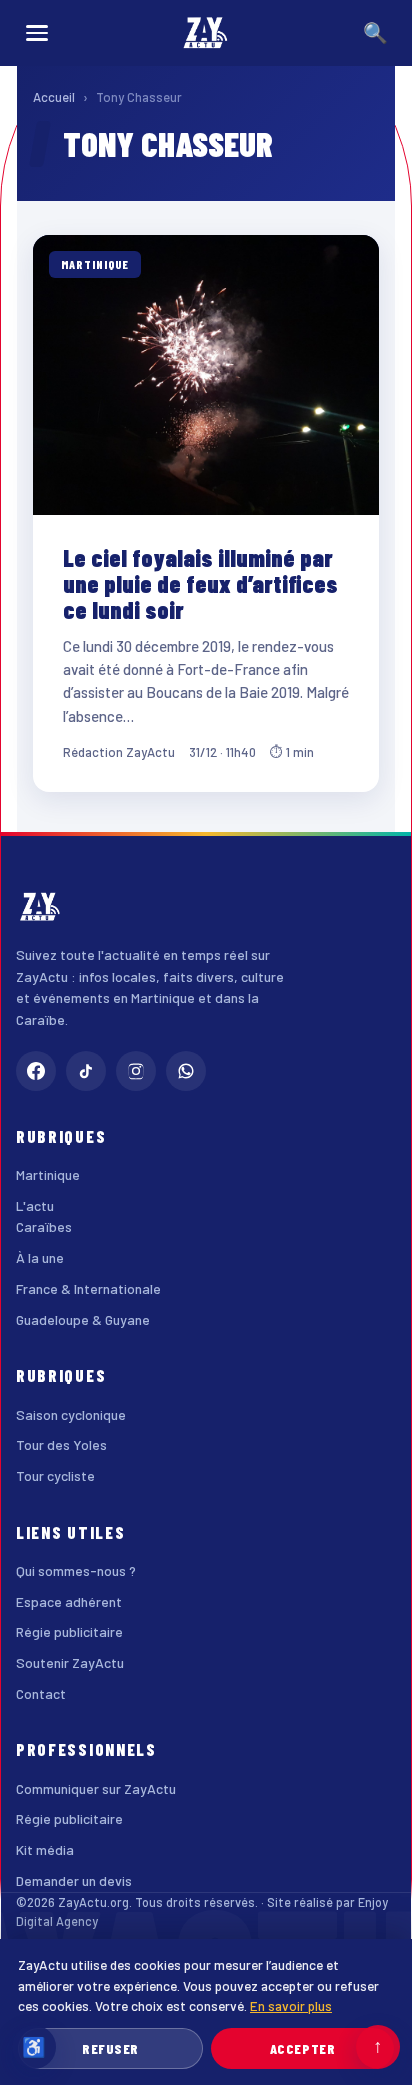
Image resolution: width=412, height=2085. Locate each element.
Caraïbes (44, 1226)
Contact (41, 1693)
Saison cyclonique (71, 1414)
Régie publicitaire (69, 1631)
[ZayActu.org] (206, 33)
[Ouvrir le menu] (37, 33)
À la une (40, 1257)
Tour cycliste (55, 1475)
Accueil (54, 97)
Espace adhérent (69, 1601)
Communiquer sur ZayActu (96, 1788)
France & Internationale (88, 1288)
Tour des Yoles (61, 1444)
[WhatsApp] (186, 1071)
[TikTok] (86, 1071)
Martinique (48, 1174)
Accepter (302, 2048)
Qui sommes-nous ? (76, 1570)
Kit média (45, 1849)
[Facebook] (36, 1071)
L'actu (35, 1205)
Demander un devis (74, 1880)
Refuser (110, 2048)
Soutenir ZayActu (70, 1662)
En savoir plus (291, 2005)
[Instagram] (136, 1071)
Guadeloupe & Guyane (83, 1319)
